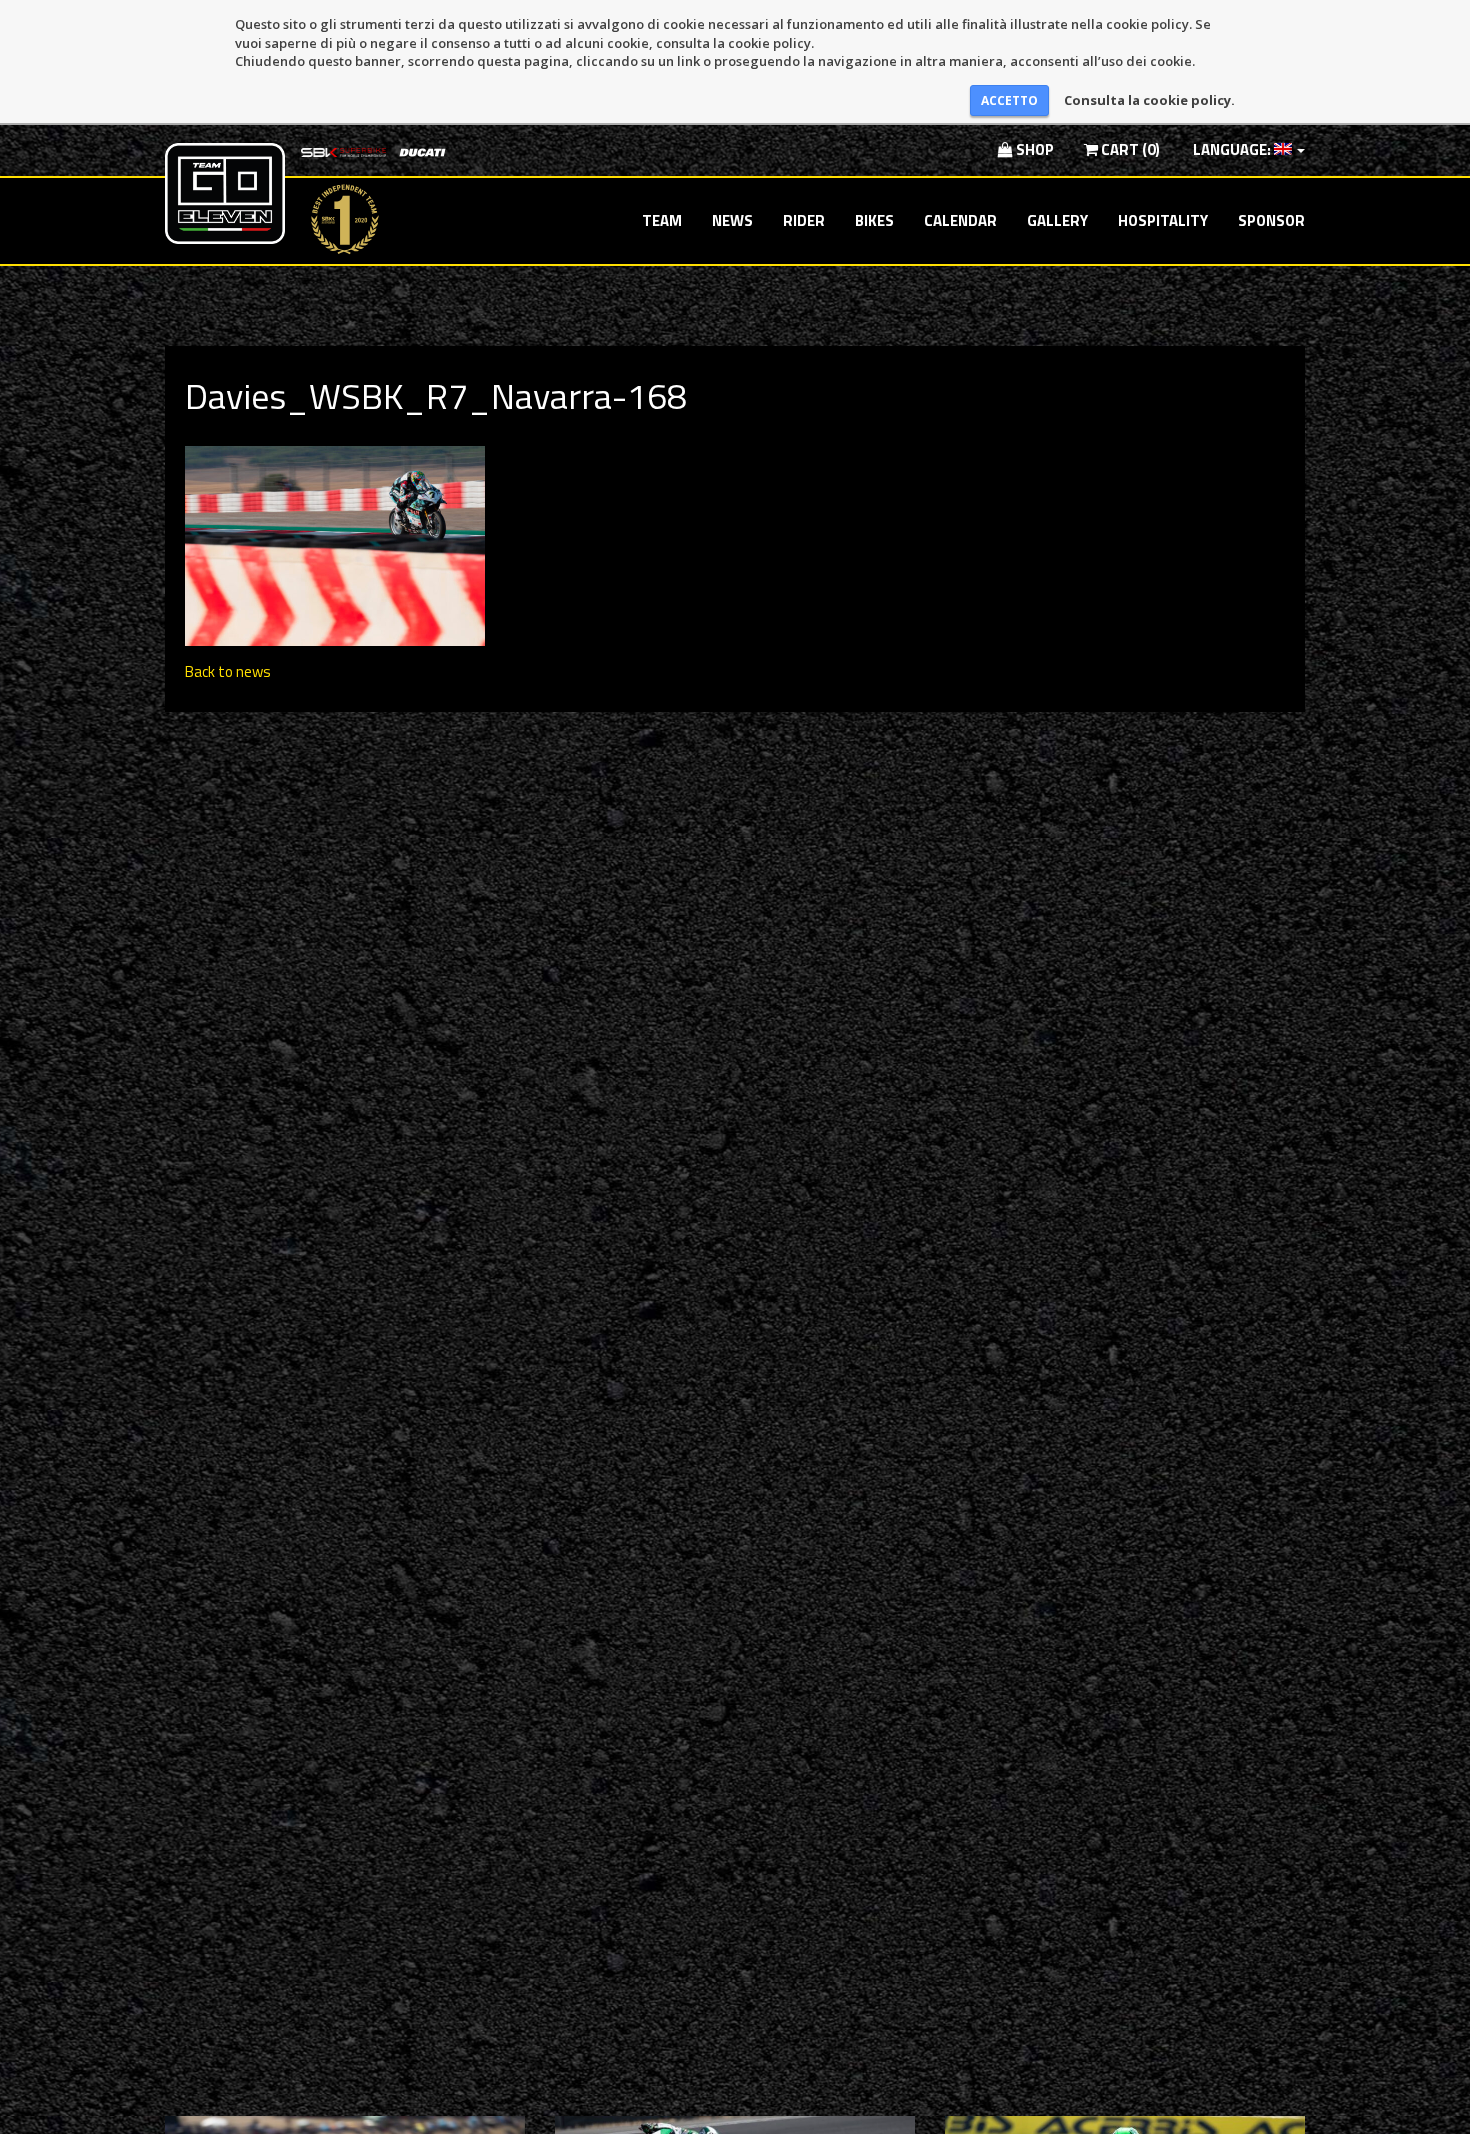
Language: (1232, 149)
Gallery (1057, 220)
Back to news (228, 671)
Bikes (874, 220)
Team (662, 220)
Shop (1033, 149)
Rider (804, 220)
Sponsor (1271, 220)
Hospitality (1163, 220)
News (732, 220)
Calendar (960, 220)
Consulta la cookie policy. (1149, 100)
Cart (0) (1129, 149)
